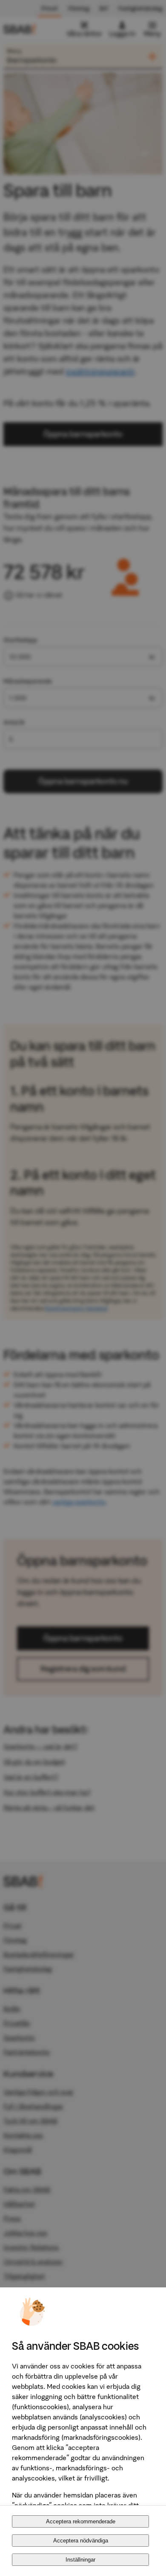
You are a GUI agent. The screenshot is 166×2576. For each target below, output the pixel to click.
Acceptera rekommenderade (81, 2521)
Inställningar (80, 2560)
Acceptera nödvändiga (81, 2541)
